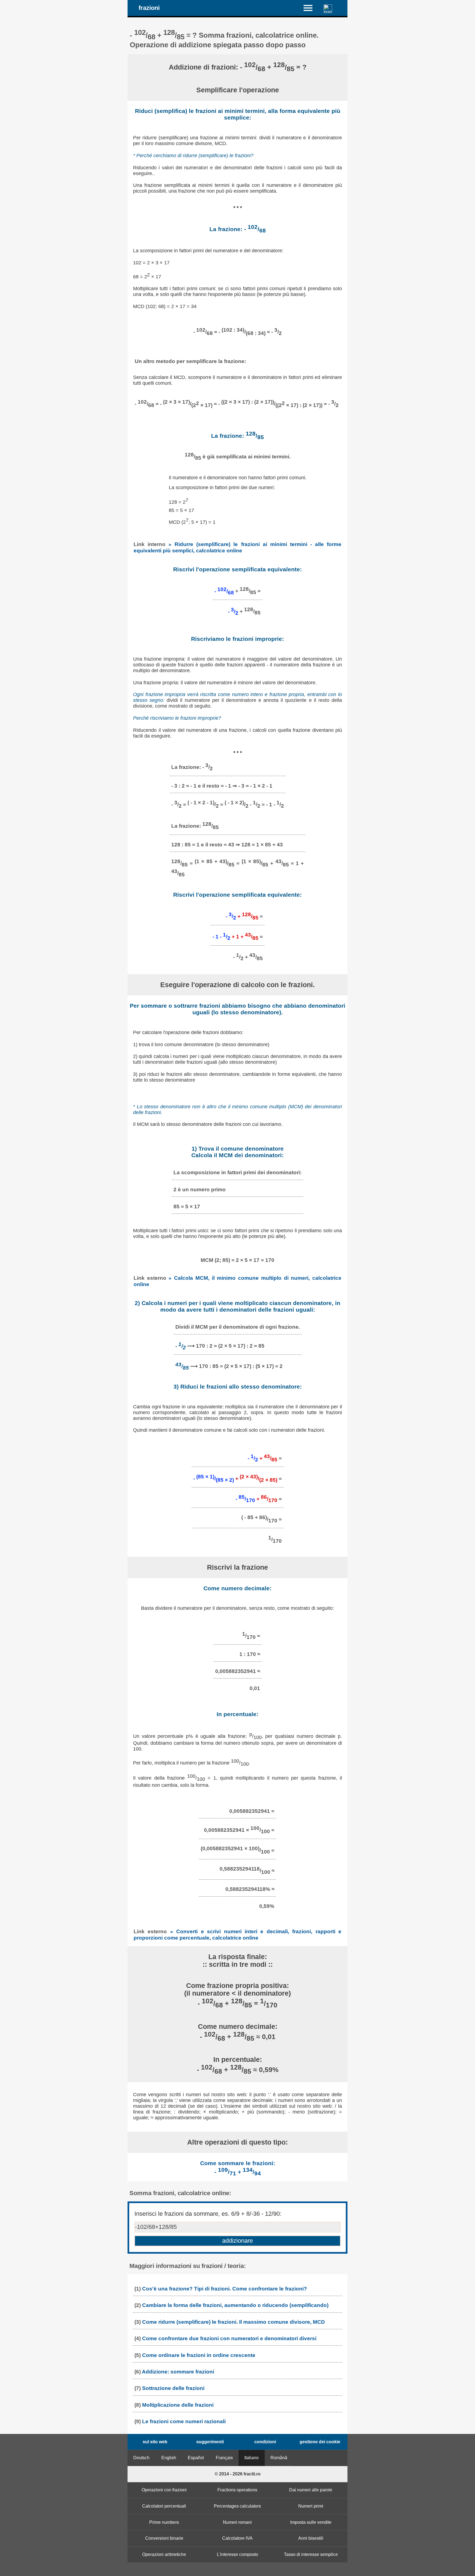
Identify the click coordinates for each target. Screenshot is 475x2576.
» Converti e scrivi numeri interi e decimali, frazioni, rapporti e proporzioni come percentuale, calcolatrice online (237, 1934)
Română (279, 2458)
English (169, 2458)
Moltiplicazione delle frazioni (178, 2405)
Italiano (252, 2458)
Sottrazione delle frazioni (173, 2388)
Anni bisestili (311, 2538)
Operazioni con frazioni (164, 2490)
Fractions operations (237, 2490)
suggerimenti (210, 2442)
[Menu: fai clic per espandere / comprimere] (311, 8)
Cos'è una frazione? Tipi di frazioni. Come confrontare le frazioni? (225, 2289)
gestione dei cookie (320, 2442)
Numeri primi (311, 2506)
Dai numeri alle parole (311, 2490)
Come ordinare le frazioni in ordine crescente (199, 2355)
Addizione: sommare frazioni (178, 2372)
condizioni (265, 2442)
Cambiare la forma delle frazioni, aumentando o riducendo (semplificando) (235, 2305)
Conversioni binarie (164, 2538)
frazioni (149, 8)
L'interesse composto (237, 2554)
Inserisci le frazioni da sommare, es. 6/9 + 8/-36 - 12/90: (208, 2214)
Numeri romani (237, 2522)
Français (224, 2458)
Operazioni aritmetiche (164, 2554)
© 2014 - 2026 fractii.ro (238, 2474)
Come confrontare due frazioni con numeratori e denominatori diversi (229, 2338)
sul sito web (155, 2442)
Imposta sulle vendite (311, 2522)
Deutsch (141, 2458)
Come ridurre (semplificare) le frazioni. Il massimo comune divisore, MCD (234, 2322)
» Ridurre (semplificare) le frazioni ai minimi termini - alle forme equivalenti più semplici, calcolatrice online (237, 547)
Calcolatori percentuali (164, 2506)
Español (196, 2458)
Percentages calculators (237, 2506)
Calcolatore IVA (237, 2538)
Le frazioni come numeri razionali (184, 2421)
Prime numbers (164, 2522)
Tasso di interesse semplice (311, 2554)
